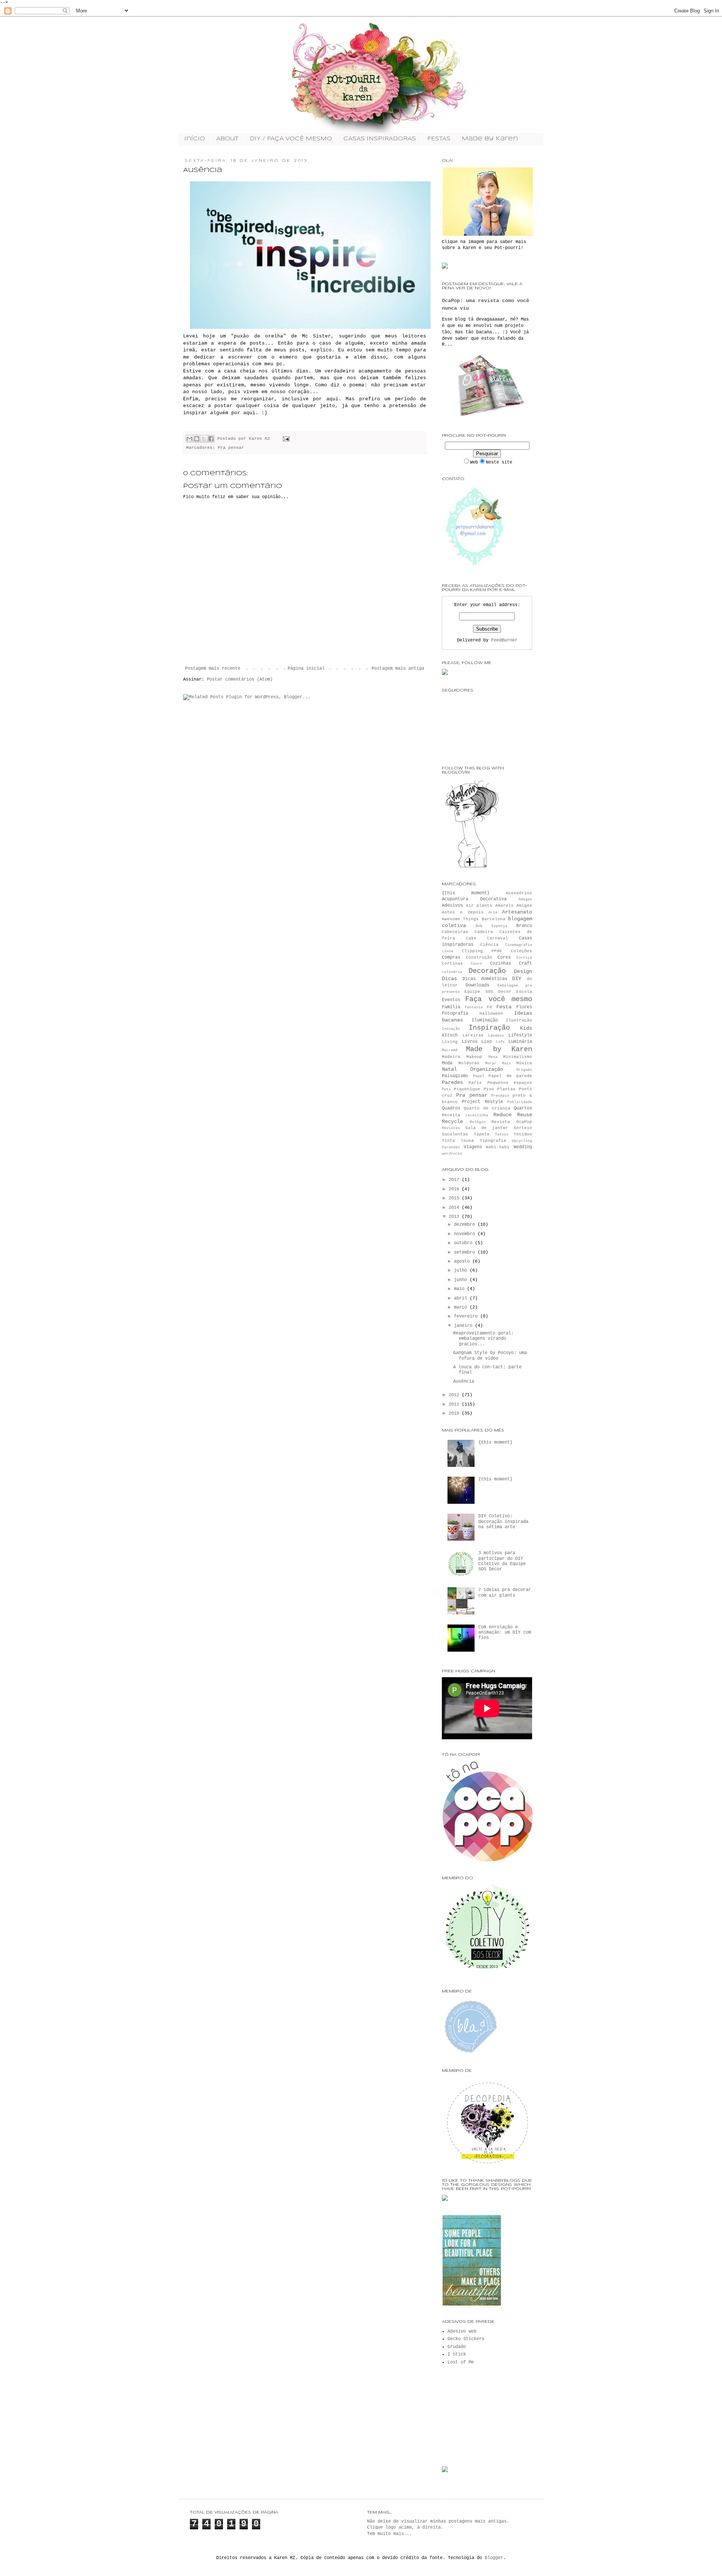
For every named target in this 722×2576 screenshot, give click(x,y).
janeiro (464, 1326)
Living (450, 1042)
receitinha (477, 1115)
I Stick (457, 2354)
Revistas (451, 1128)
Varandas (451, 1147)
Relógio (478, 1122)
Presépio (500, 1096)
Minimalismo (518, 1057)
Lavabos (496, 1036)
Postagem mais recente (213, 669)
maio (460, 1289)
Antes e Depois (463, 912)
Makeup (474, 1057)
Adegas (525, 899)
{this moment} (466, 893)
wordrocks (452, 1154)
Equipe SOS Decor (488, 992)
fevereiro (467, 1316)
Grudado (457, 2347)
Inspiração (489, 1028)
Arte (493, 913)
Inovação (451, 1029)
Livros (470, 1042)
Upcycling (522, 1141)
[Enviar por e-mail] (190, 439)
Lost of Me (461, 2362)
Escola (524, 992)
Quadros (451, 1108)
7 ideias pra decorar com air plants (505, 1593)
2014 (455, 1208)
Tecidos (523, 1134)
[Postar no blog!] (197, 439)
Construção (479, 957)
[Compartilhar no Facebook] (211, 439)
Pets (446, 1089)
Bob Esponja (491, 926)
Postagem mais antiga (398, 669)
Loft (501, 1042)
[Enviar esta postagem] (285, 439)
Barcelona (494, 919)
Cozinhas (501, 964)
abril (462, 1298)
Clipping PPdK (482, 951)
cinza (447, 951)
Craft (526, 964)
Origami (524, 1070)
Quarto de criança (487, 1108)
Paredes (452, 1082)
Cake (471, 938)
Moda (447, 1063)
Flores (524, 1007)
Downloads (477, 985)
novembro (466, 1234)
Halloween (491, 1014)
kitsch (450, 1035)
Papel (479, 1076)
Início (195, 139)
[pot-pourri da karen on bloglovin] (472, 868)
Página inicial (306, 669)
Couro (476, 964)
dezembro (466, 1225)
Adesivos (452, 906)
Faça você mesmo (499, 999)
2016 (455, 1189)
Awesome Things (460, 919)
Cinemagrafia (519, 945)
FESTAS (439, 139)
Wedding (523, 1147)
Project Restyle (482, 1102)
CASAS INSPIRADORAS (380, 139)
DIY (517, 979)
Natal (449, 1069)
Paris (475, 1083)
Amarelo (504, 906)
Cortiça (524, 958)
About (227, 139)
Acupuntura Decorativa (474, 899)
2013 (455, 1217)
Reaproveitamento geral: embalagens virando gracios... (483, 1339)
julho (462, 1271)
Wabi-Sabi (498, 1147)
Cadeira (484, 932)
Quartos (523, 1108)
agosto (463, 1261)
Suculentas (455, 1134)
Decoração (487, 971)
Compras (451, 957)
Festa (504, 1007)
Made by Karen (490, 139)
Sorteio (523, 1128)
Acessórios (519, 893)
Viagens (473, 1147)
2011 (455, 1404)
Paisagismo (455, 1076)
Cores (504, 957)
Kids (526, 1028)
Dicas (449, 979)
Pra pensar (231, 448)
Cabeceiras (455, 932)
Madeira (451, 1057)
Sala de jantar (487, 1128)
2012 (455, 1395)
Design (523, 971)
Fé (490, 1007)
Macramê (450, 1050)
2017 (455, 1180)
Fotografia (455, 1014)
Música (524, 1063)
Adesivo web (462, 2331)
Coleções (522, 951)
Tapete (482, 1134)
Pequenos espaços (510, 1083)
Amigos (524, 906)
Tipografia (493, 1141)
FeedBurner (504, 640)
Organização (487, 1069)
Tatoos (502, 1135)
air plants (479, 906)
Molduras (469, 1063)
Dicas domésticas (485, 979)
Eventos (451, 1000)
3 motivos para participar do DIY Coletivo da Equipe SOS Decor (502, 1561)
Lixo (487, 1042)
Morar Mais (498, 1063)
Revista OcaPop (512, 1122)
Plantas (506, 1089)
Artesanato (517, 912)
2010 (455, 1413)
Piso (489, 1089)
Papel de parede (510, 1076)
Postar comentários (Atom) (240, 679)
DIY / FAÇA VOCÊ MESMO (291, 139)
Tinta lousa (458, 1141)
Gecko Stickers (466, 2339)
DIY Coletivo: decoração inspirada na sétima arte (503, 1522)
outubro (464, 1243)
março (462, 1307)
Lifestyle (520, 1035)
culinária (452, 972)
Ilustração (519, 1020)
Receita (451, 1115)
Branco (524, 926)
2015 (455, 1198)
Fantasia (474, 1007)
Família (451, 1007)
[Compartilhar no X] (204, 439)
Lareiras (473, 1035)
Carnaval (498, 938)
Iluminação (485, 1020)
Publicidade (520, 1102)
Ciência (489, 945)
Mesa (493, 1057)
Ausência (464, 1381)
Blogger (494, 2558)
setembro (466, 1252)
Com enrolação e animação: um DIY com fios (505, 1633)
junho (462, 1280)
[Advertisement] (479, 2415)
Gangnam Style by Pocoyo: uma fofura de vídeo (490, 1356)
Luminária (520, 1042)
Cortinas (452, 964)
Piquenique (467, 1089)
